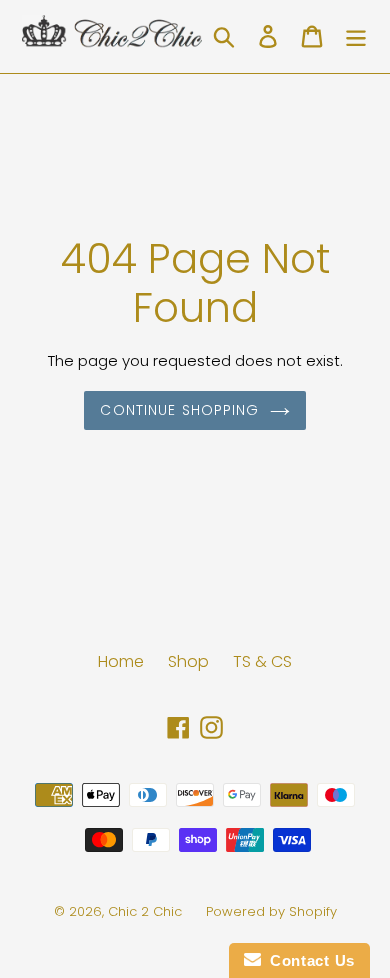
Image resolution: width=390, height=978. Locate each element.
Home (121, 661)
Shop (188, 661)
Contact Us (308, 960)
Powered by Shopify (271, 911)
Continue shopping (179, 410)
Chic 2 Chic (147, 911)
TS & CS (262, 661)
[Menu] (356, 36)
